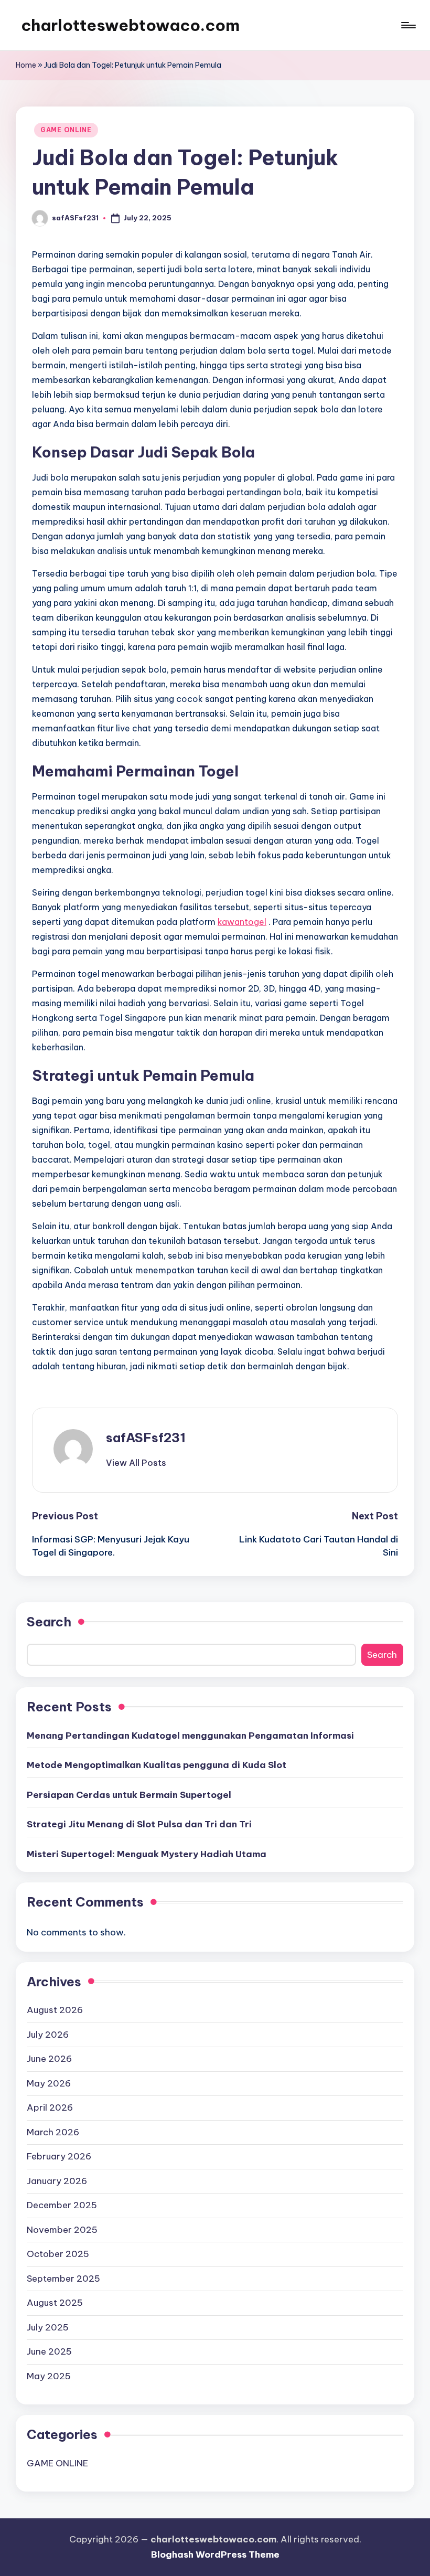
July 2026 (48, 2035)
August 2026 (55, 2010)
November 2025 (62, 2230)
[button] (136, 1463)
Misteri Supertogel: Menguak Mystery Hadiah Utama (147, 1854)
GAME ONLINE (66, 130)
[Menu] (408, 25)
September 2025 (63, 2279)
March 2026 (53, 2132)
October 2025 (58, 2254)
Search (49, 1622)
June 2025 (49, 2351)
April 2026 (50, 2107)
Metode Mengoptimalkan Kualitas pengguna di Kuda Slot (157, 1765)
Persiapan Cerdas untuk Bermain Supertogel (129, 1795)
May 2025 (49, 2376)
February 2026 (59, 2156)
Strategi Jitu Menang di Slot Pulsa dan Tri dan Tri (139, 1824)
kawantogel (242, 922)
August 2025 (55, 2303)
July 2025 (48, 2327)
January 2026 (57, 2181)
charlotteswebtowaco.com (130, 25)
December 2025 (62, 2205)
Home (26, 65)
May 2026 (49, 2083)
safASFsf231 (146, 1438)
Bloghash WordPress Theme (215, 2554)
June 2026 (49, 2059)
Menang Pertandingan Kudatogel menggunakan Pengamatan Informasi (190, 1736)
